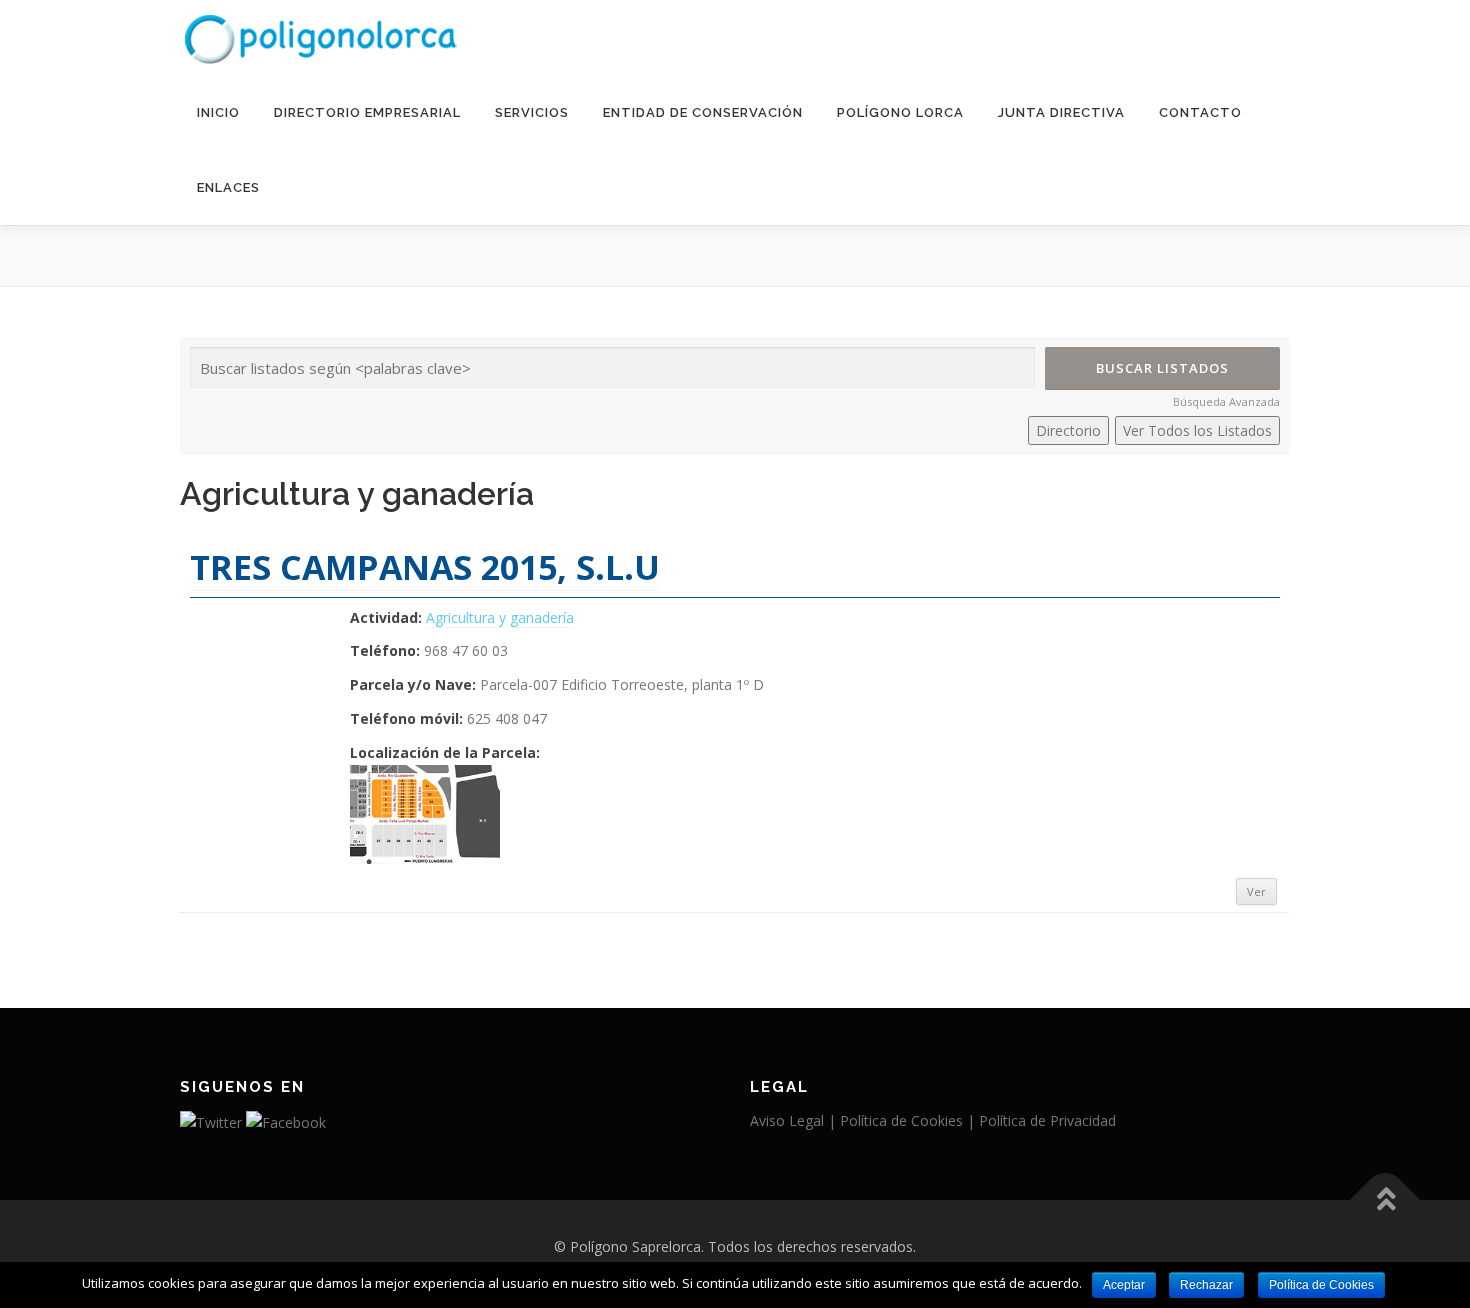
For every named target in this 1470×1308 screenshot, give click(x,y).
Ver (1256, 891)
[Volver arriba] (1385, 1199)
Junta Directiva (1061, 112)
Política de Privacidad (1047, 1120)
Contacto (1200, 112)
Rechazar (1206, 1285)
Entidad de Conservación (703, 112)
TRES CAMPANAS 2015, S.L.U (425, 567)
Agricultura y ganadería (500, 617)
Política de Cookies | (909, 1120)
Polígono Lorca (900, 112)
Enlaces (228, 187)
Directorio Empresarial (367, 112)
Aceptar (1124, 1285)
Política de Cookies (1321, 1285)
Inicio (218, 112)
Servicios (532, 112)
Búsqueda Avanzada (1226, 401)
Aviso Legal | (795, 1120)
